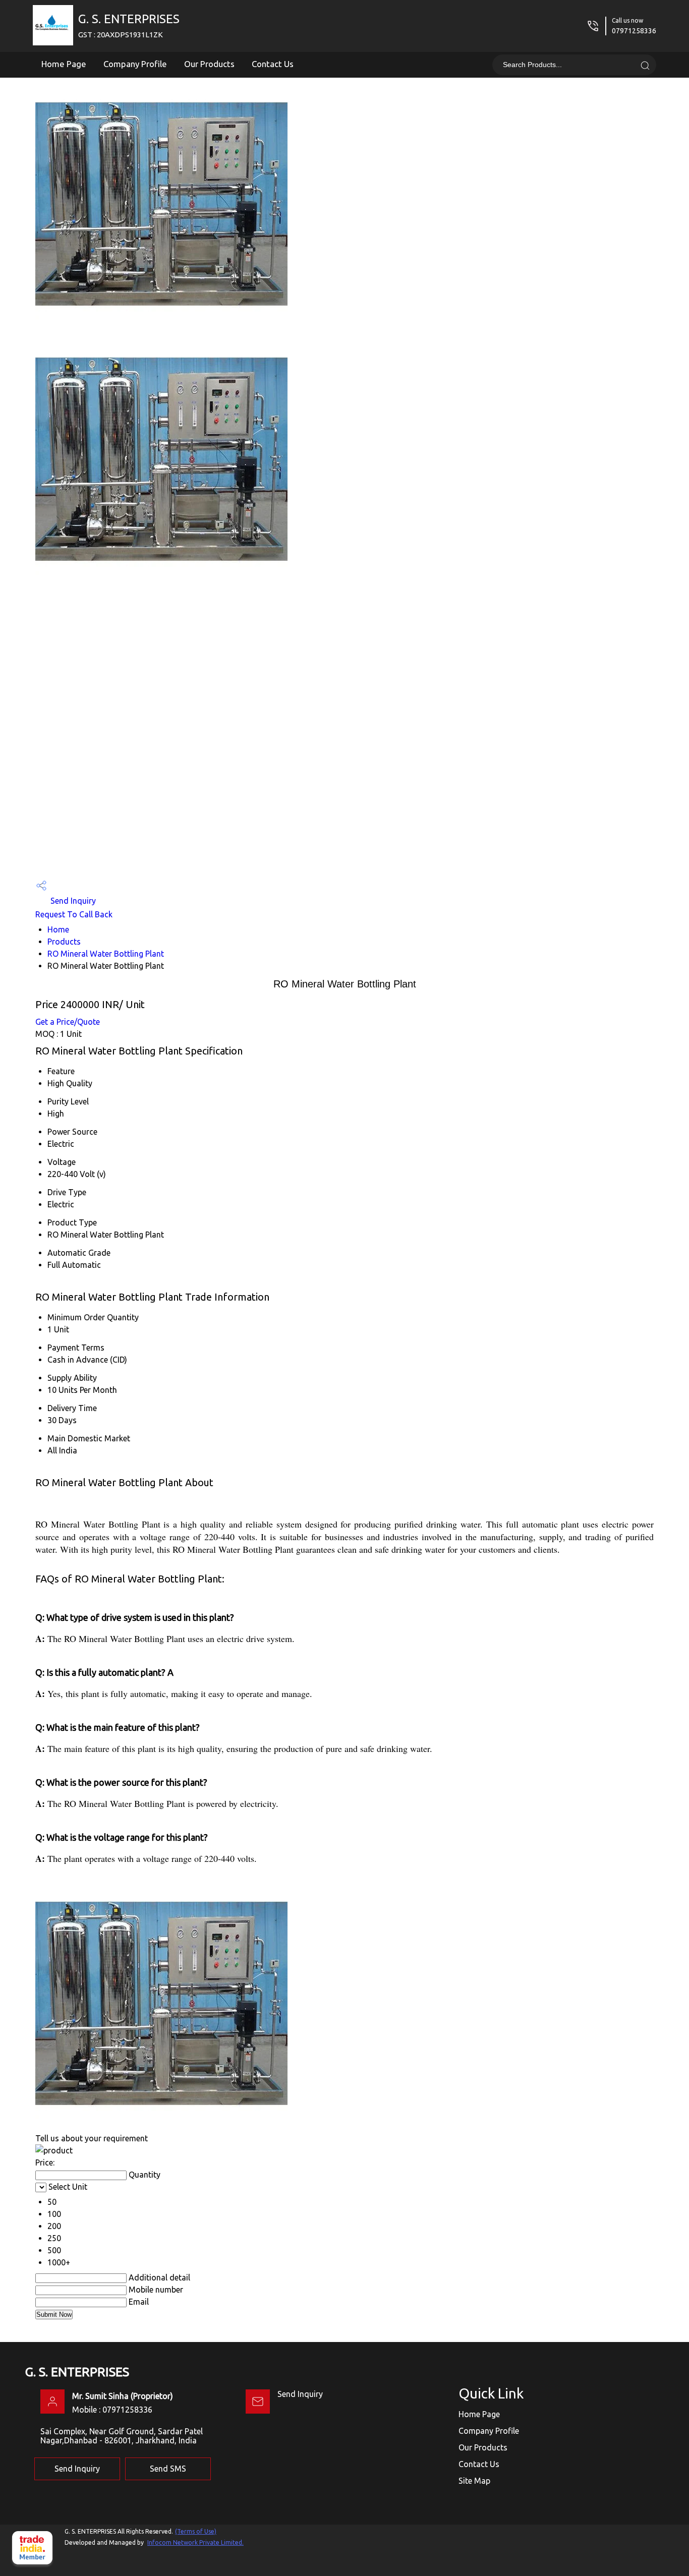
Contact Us (273, 64)
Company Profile (135, 64)
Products (64, 942)
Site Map (474, 2481)
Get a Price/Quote (68, 1022)
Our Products (209, 64)
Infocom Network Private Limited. (195, 2542)
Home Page (64, 64)
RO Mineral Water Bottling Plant (106, 954)
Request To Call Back (74, 914)
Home (58, 929)
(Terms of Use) (196, 2531)
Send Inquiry (72, 901)
